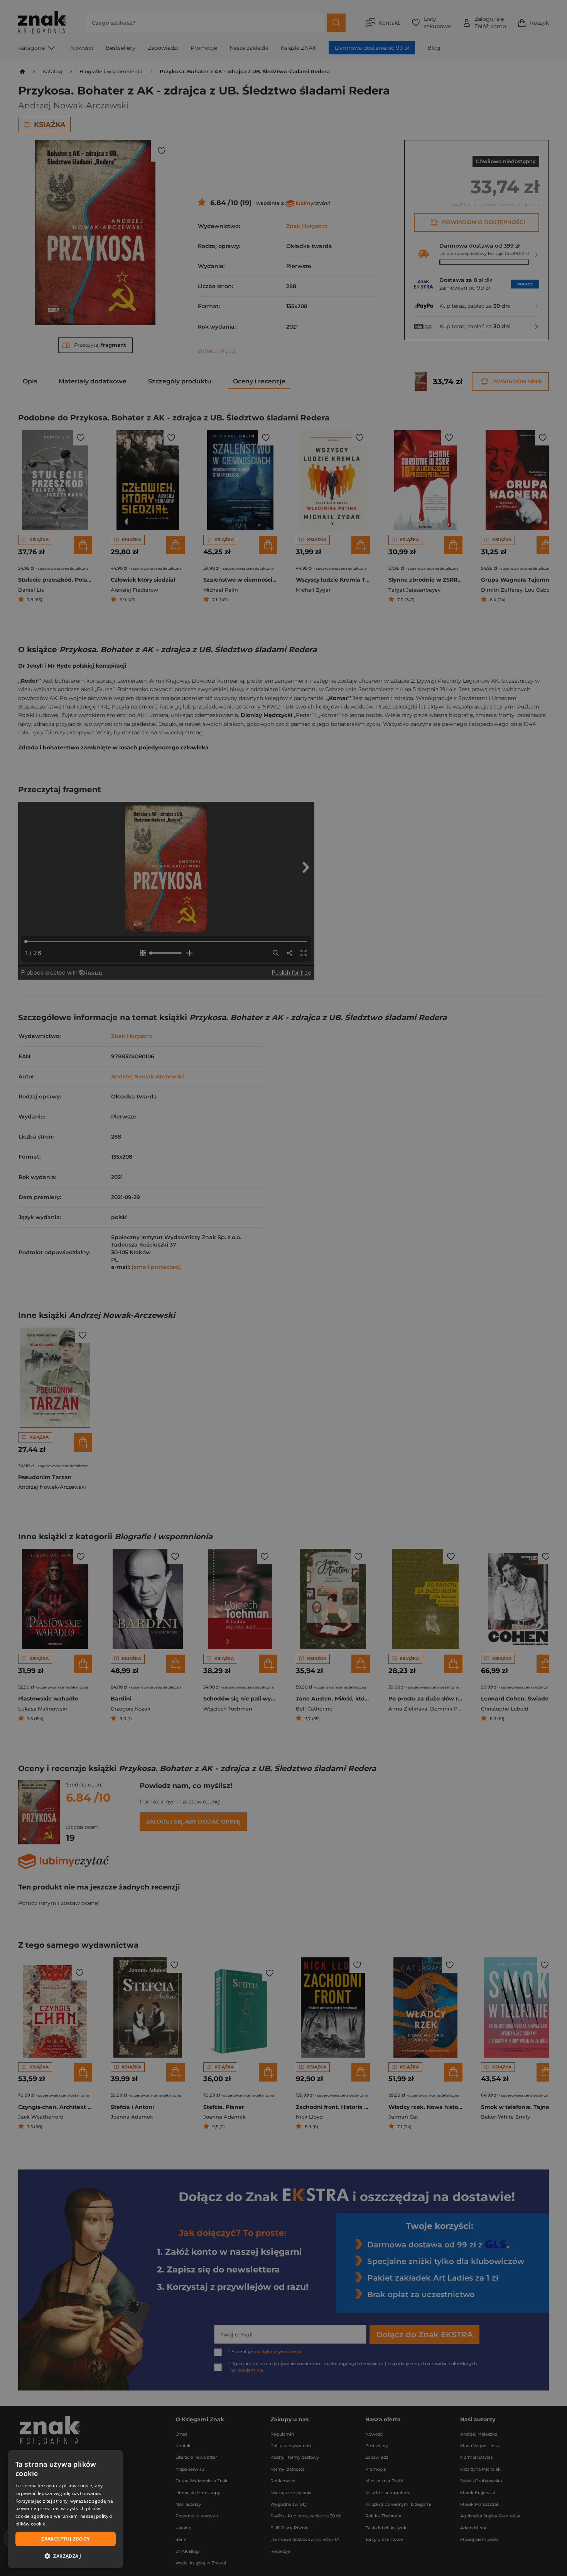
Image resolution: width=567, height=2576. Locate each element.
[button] (66, 2556)
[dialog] (66, 2509)
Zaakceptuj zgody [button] (65, 2539)
